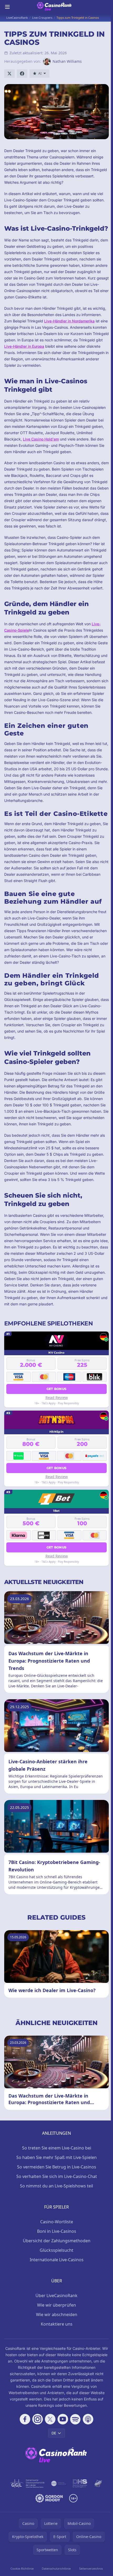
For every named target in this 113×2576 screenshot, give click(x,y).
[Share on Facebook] (22, 74)
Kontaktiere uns (57, 2324)
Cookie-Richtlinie (22, 2568)
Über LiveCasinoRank (56, 2296)
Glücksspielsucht (56, 2250)
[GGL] (27, 2483)
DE (54, 2433)
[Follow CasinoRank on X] (50, 2419)
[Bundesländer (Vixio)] (59, 2483)
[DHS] (80, 2483)
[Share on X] (9, 74)
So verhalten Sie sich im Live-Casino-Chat (57, 2176)
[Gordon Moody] (49, 2498)
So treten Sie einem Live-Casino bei (57, 2148)
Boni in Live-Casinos (57, 2231)
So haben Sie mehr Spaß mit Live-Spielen (56, 2157)
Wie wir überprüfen (56, 2305)
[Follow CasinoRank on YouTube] (63, 2419)
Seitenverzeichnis (91, 2568)
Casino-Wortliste (57, 2222)
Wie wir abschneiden (57, 2314)
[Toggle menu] (7, 7)
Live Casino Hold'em (41, 439)
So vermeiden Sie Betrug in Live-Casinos (57, 2167)
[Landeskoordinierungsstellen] (98, 2483)
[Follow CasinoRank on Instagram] (38, 2419)
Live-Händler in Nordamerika (69, 321)
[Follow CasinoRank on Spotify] (75, 2419)
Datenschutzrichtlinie (56, 2568)
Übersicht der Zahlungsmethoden (57, 2241)
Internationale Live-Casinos (57, 2260)
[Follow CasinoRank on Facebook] (25, 2419)
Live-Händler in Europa (24, 346)
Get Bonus (57, 1389)
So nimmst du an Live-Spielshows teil (56, 2186)
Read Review (57, 1398)
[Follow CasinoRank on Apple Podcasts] (88, 2419)
